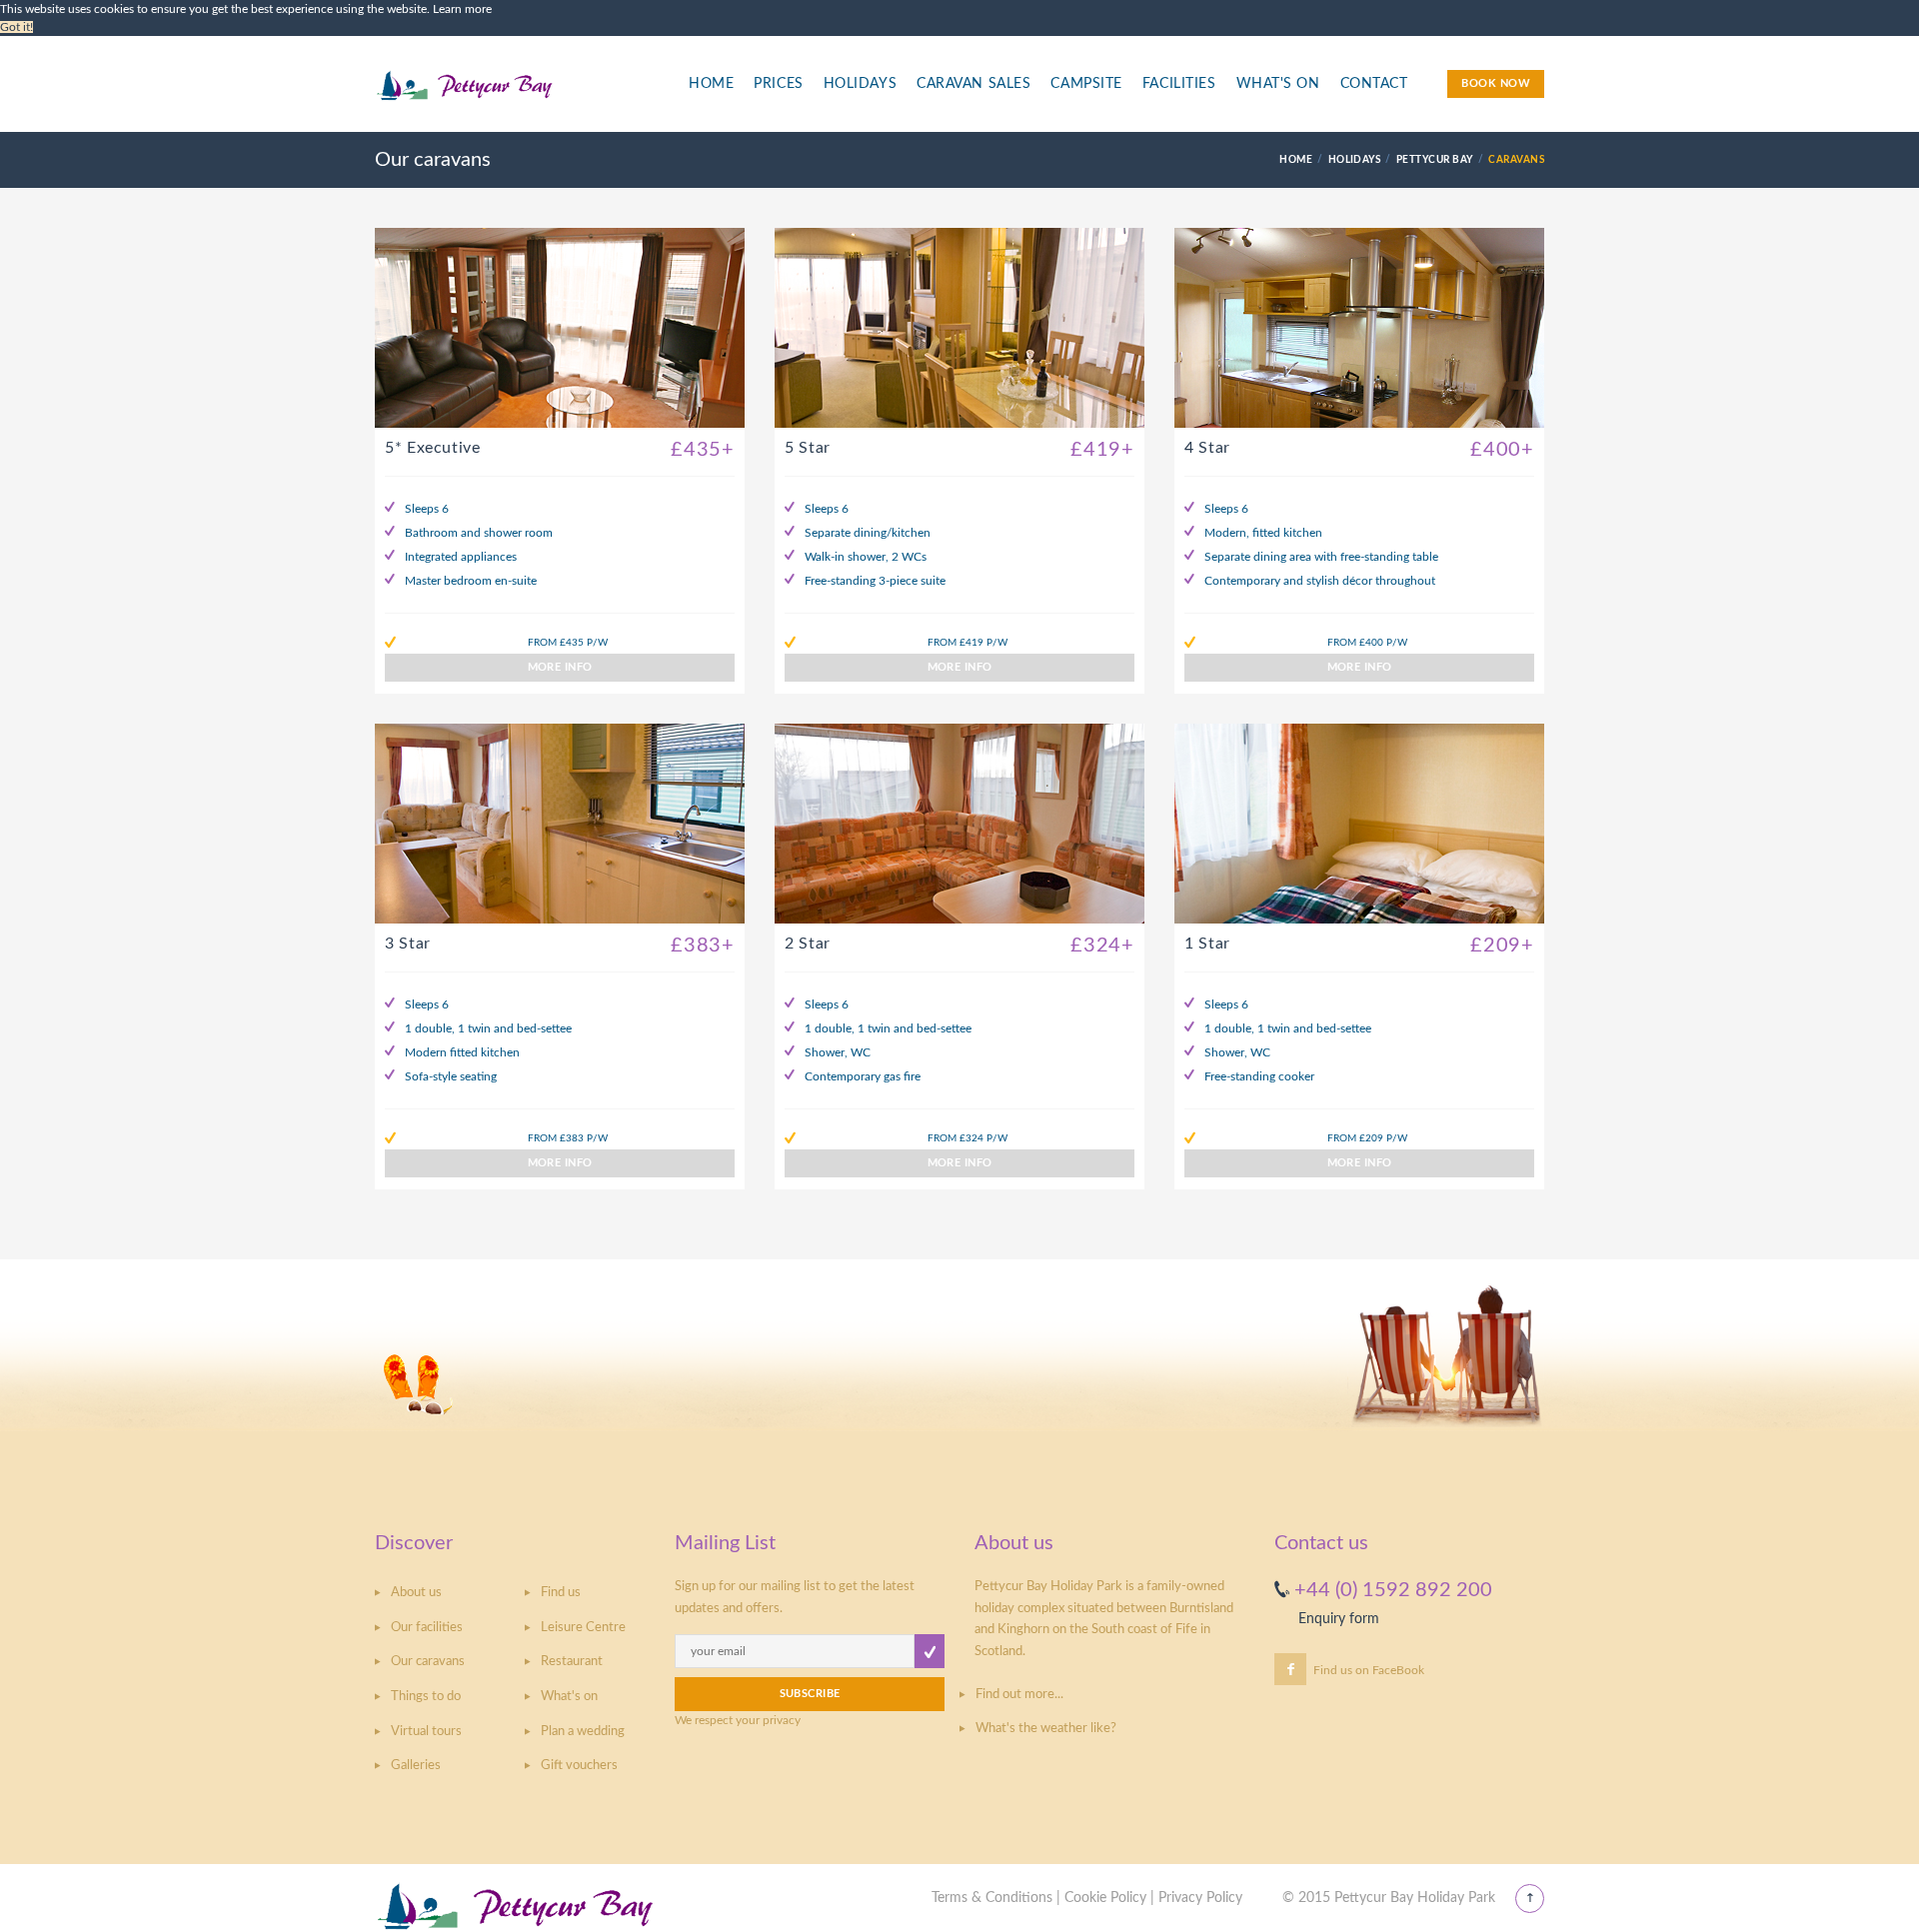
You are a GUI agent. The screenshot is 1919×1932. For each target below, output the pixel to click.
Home (711, 84)
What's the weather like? (1046, 1729)
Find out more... (1019, 1695)
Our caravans (428, 1662)
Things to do (426, 1697)
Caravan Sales (973, 84)
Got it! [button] (16, 27)
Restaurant (572, 1662)
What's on (569, 1697)
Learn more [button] (462, 9)
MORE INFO (560, 667)
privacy (782, 1720)
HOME (1296, 160)
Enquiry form (1339, 1619)
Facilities (1179, 84)
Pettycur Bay (1435, 160)
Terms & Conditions (992, 1898)
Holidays (860, 84)
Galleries (416, 1766)
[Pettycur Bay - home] (516, 95)
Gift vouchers (579, 1766)
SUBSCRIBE (810, 1694)
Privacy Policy (1200, 1898)
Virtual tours (426, 1732)
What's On (1278, 84)
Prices (778, 84)
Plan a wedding (583, 1732)
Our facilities (427, 1628)
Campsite (1086, 84)
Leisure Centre (583, 1628)
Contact (1374, 84)
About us (416, 1593)
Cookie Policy (1105, 1898)
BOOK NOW (1496, 83)
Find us (561, 1593)
